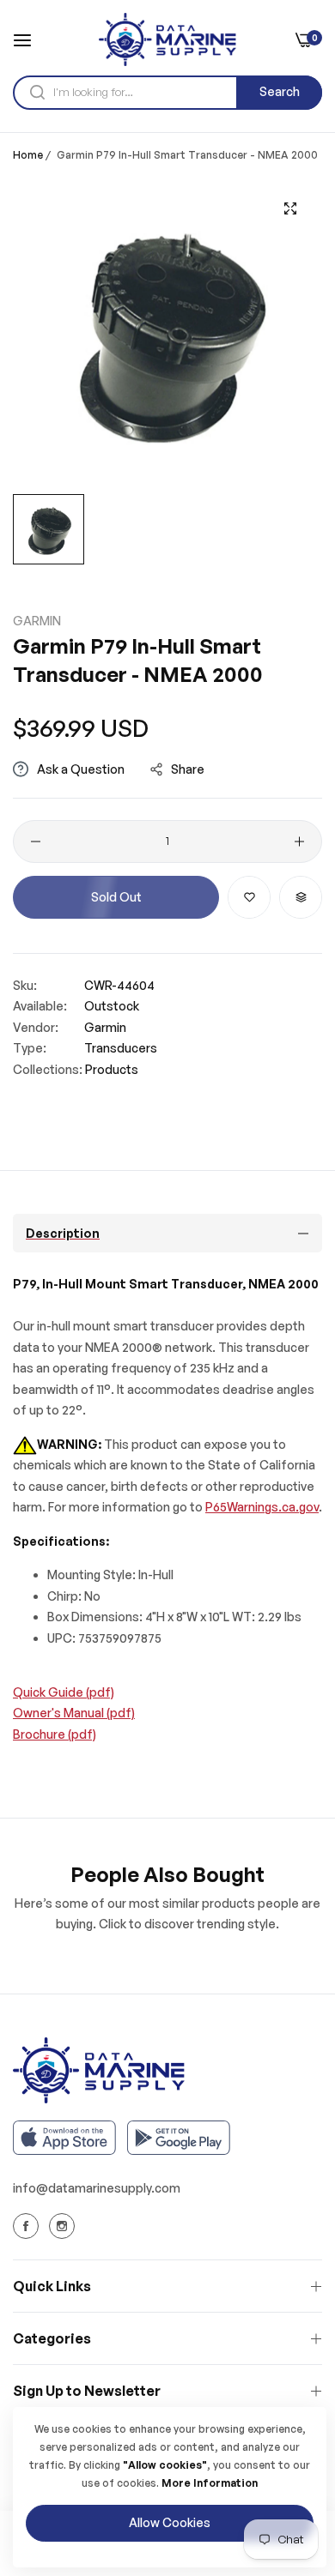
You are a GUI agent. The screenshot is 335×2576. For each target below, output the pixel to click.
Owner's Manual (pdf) (74, 1713)
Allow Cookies (170, 2522)
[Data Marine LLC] (167, 39)
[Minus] (36, 842)
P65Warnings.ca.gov (262, 1507)
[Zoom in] (290, 209)
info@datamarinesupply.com (97, 2188)
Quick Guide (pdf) (64, 1692)
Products (112, 1069)
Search (280, 91)
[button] (249, 897)
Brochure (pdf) (55, 1734)
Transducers (121, 1048)
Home (28, 155)
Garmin (37, 621)
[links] (28, 2226)
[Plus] (299, 842)
